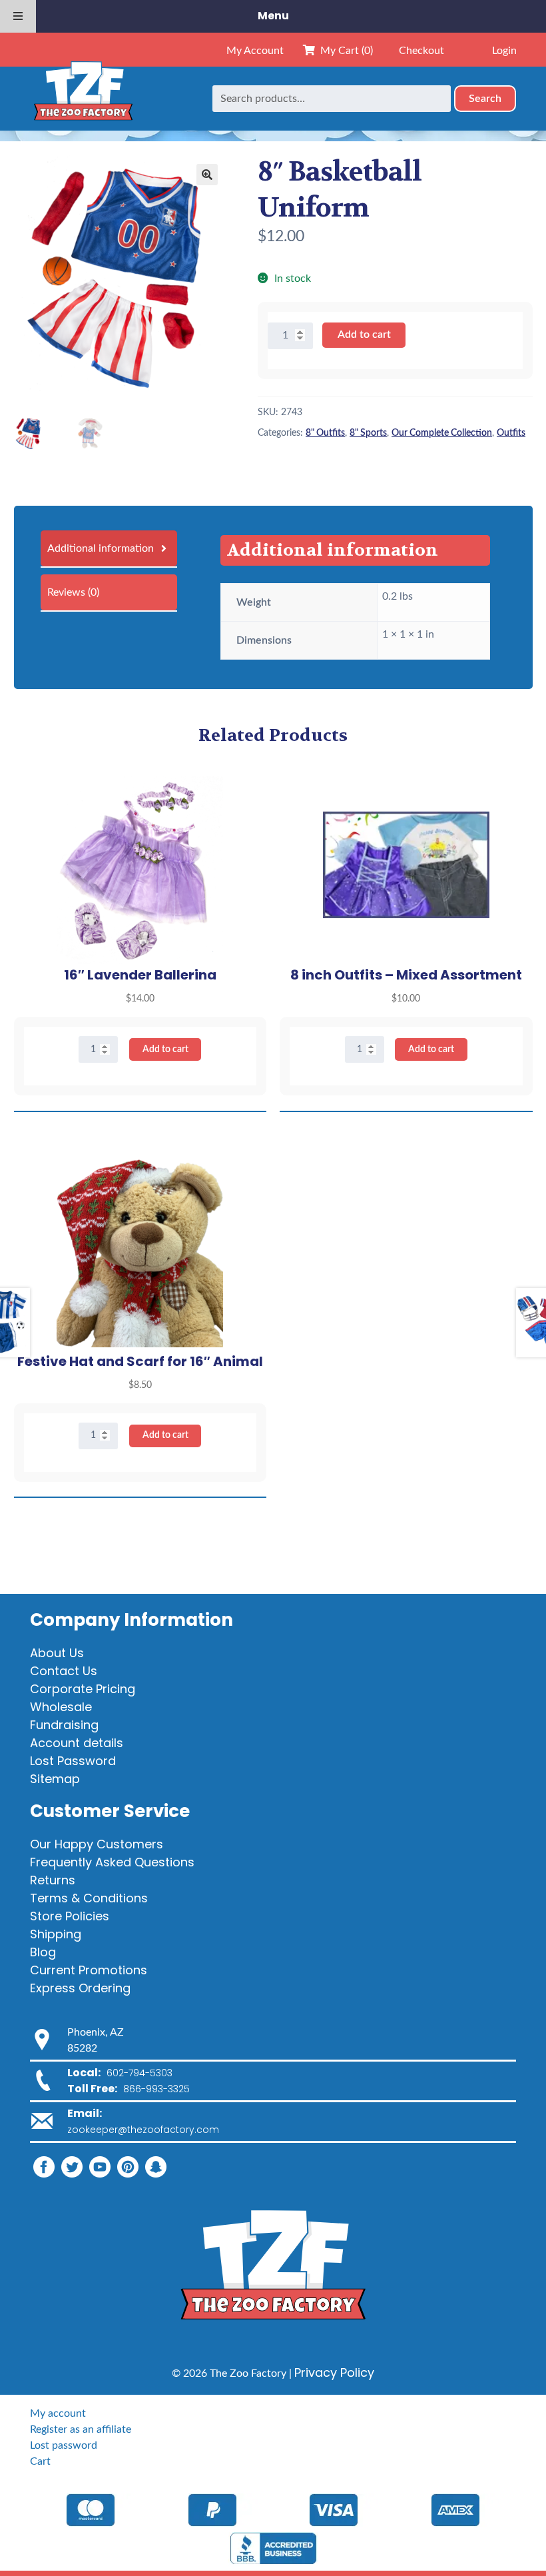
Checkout (421, 51)
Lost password (64, 2445)
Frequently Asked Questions (112, 1862)
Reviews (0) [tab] (73, 592)
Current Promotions (89, 1970)
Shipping (56, 1934)
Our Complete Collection (442, 433)
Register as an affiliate (81, 2429)
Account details (77, 1743)
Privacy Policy (334, 2372)
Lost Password (73, 1761)
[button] (207, 175)
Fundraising (64, 1725)
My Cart (344, 51)
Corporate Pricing (83, 1689)
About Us (57, 1653)
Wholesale (61, 1707)
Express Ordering (80, 1988)
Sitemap (55, 1779)
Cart (40, 2461)
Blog (43, 1952)
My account (58, 2413)
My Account (255, 51)
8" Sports (368, 433)
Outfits (511, 433)
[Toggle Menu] (18, 16)
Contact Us (64, 1671)
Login (504, 51)
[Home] (83, 99)
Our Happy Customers (97, 1844)
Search (485, 99)
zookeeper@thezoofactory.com (143, 2130)
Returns (53, 1880)
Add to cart (364, 334)
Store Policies (70, 1916)
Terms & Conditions (89, 1898)
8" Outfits (325, 433)
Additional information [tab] (101, 548)
